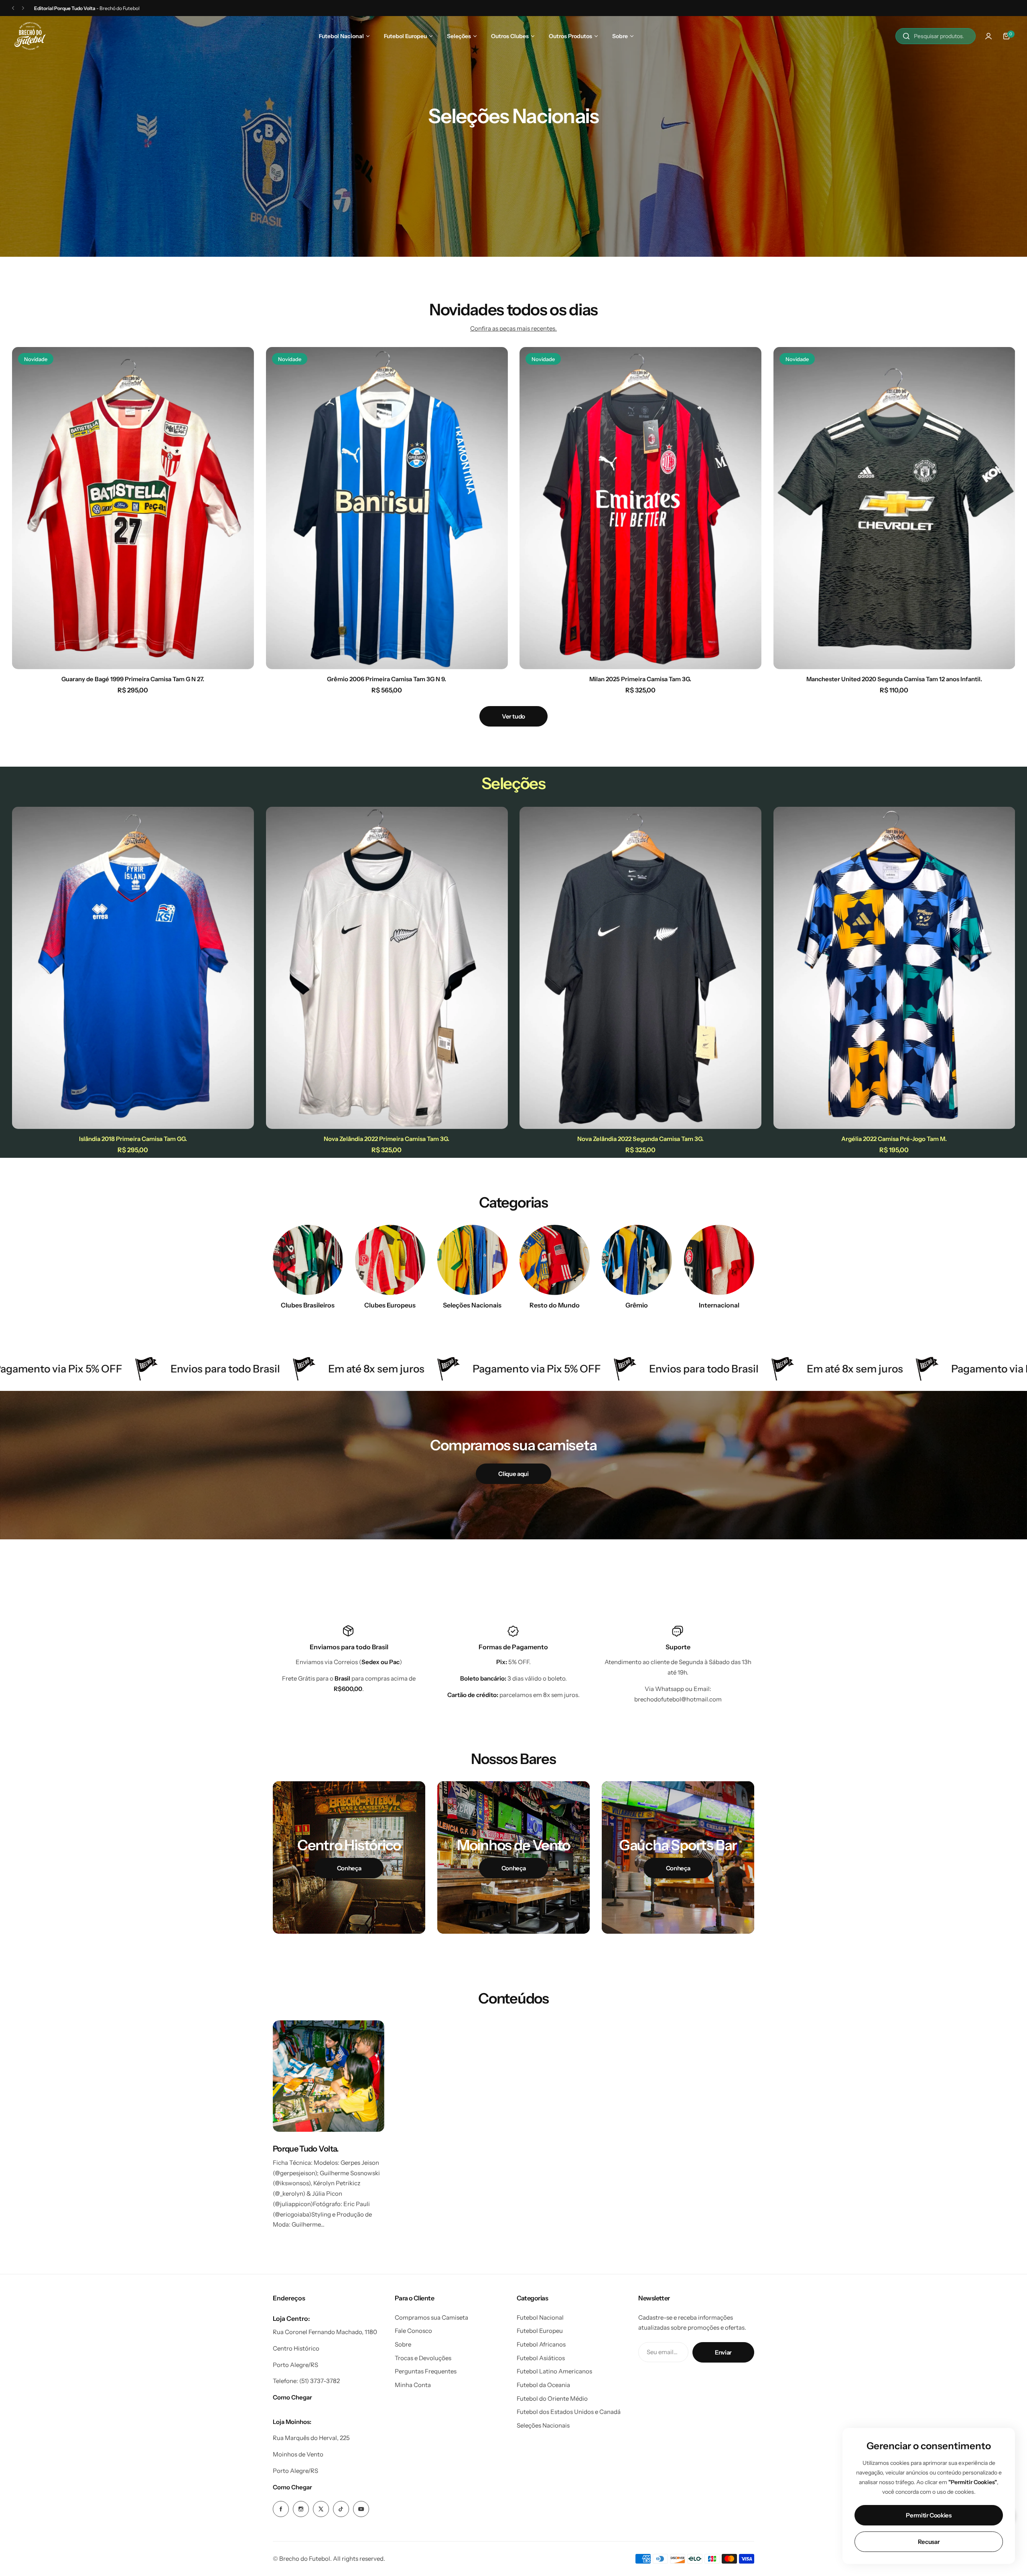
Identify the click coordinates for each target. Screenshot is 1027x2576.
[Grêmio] (637, 1260)
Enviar (723, 2352)
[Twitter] (321, 2509)
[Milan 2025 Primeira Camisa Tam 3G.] (640, 508)
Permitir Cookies (929, 2515)
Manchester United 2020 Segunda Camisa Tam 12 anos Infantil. (894, 679)
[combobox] (936, 36)
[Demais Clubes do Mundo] (555, 1260)
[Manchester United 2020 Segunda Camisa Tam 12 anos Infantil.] (894, 508)
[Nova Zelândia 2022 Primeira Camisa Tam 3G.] (387, 968)
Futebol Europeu (540, 2331)
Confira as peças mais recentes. (513, 328)
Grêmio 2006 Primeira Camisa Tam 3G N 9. (387, 679)
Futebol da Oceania (543, 2385)
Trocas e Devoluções (423, 2358)
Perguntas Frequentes (426, 2371)
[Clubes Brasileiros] (308, 1260)
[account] (988, 36)
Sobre (403, 2344)
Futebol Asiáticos (541, 2358)
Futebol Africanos (541, 2344)
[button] (13, 8)
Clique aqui (513, 1474)
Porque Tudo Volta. (306, 2149)
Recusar (929, 2542)
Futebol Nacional (540, 2317)
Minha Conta (413, 2385)
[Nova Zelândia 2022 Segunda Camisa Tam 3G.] (640, 968)
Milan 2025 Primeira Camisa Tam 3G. (640, 679)
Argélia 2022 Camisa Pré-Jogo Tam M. (894, 1139)
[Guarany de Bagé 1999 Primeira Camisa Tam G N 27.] (133, 508)
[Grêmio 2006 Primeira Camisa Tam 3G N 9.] (387, 508)
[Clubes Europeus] (390, 1260)
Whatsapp (670, 1689)
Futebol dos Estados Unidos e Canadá (569, 2412)
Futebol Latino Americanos (554, 2371)
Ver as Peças (513, 159)
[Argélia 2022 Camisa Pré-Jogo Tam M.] (894, 968)
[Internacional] (719, 1260)
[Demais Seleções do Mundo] (472, 1260)
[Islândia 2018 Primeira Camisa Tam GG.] (133, 968)
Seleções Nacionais (543, 2425)
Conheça (349, 1868)
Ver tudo (513, 716)
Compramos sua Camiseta (431, 2317)
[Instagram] (301, 2509)
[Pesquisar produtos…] (906, 36)
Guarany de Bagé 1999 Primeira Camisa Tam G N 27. (133, 679)
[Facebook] (281, 2509)
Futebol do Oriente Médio (552, 2398)
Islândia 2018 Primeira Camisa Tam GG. (133, 1139)
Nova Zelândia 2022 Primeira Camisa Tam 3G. (387, 1139)
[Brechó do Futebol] (30, 36)
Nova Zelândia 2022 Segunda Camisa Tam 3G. (640, 1139)
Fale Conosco (413, 2331)
